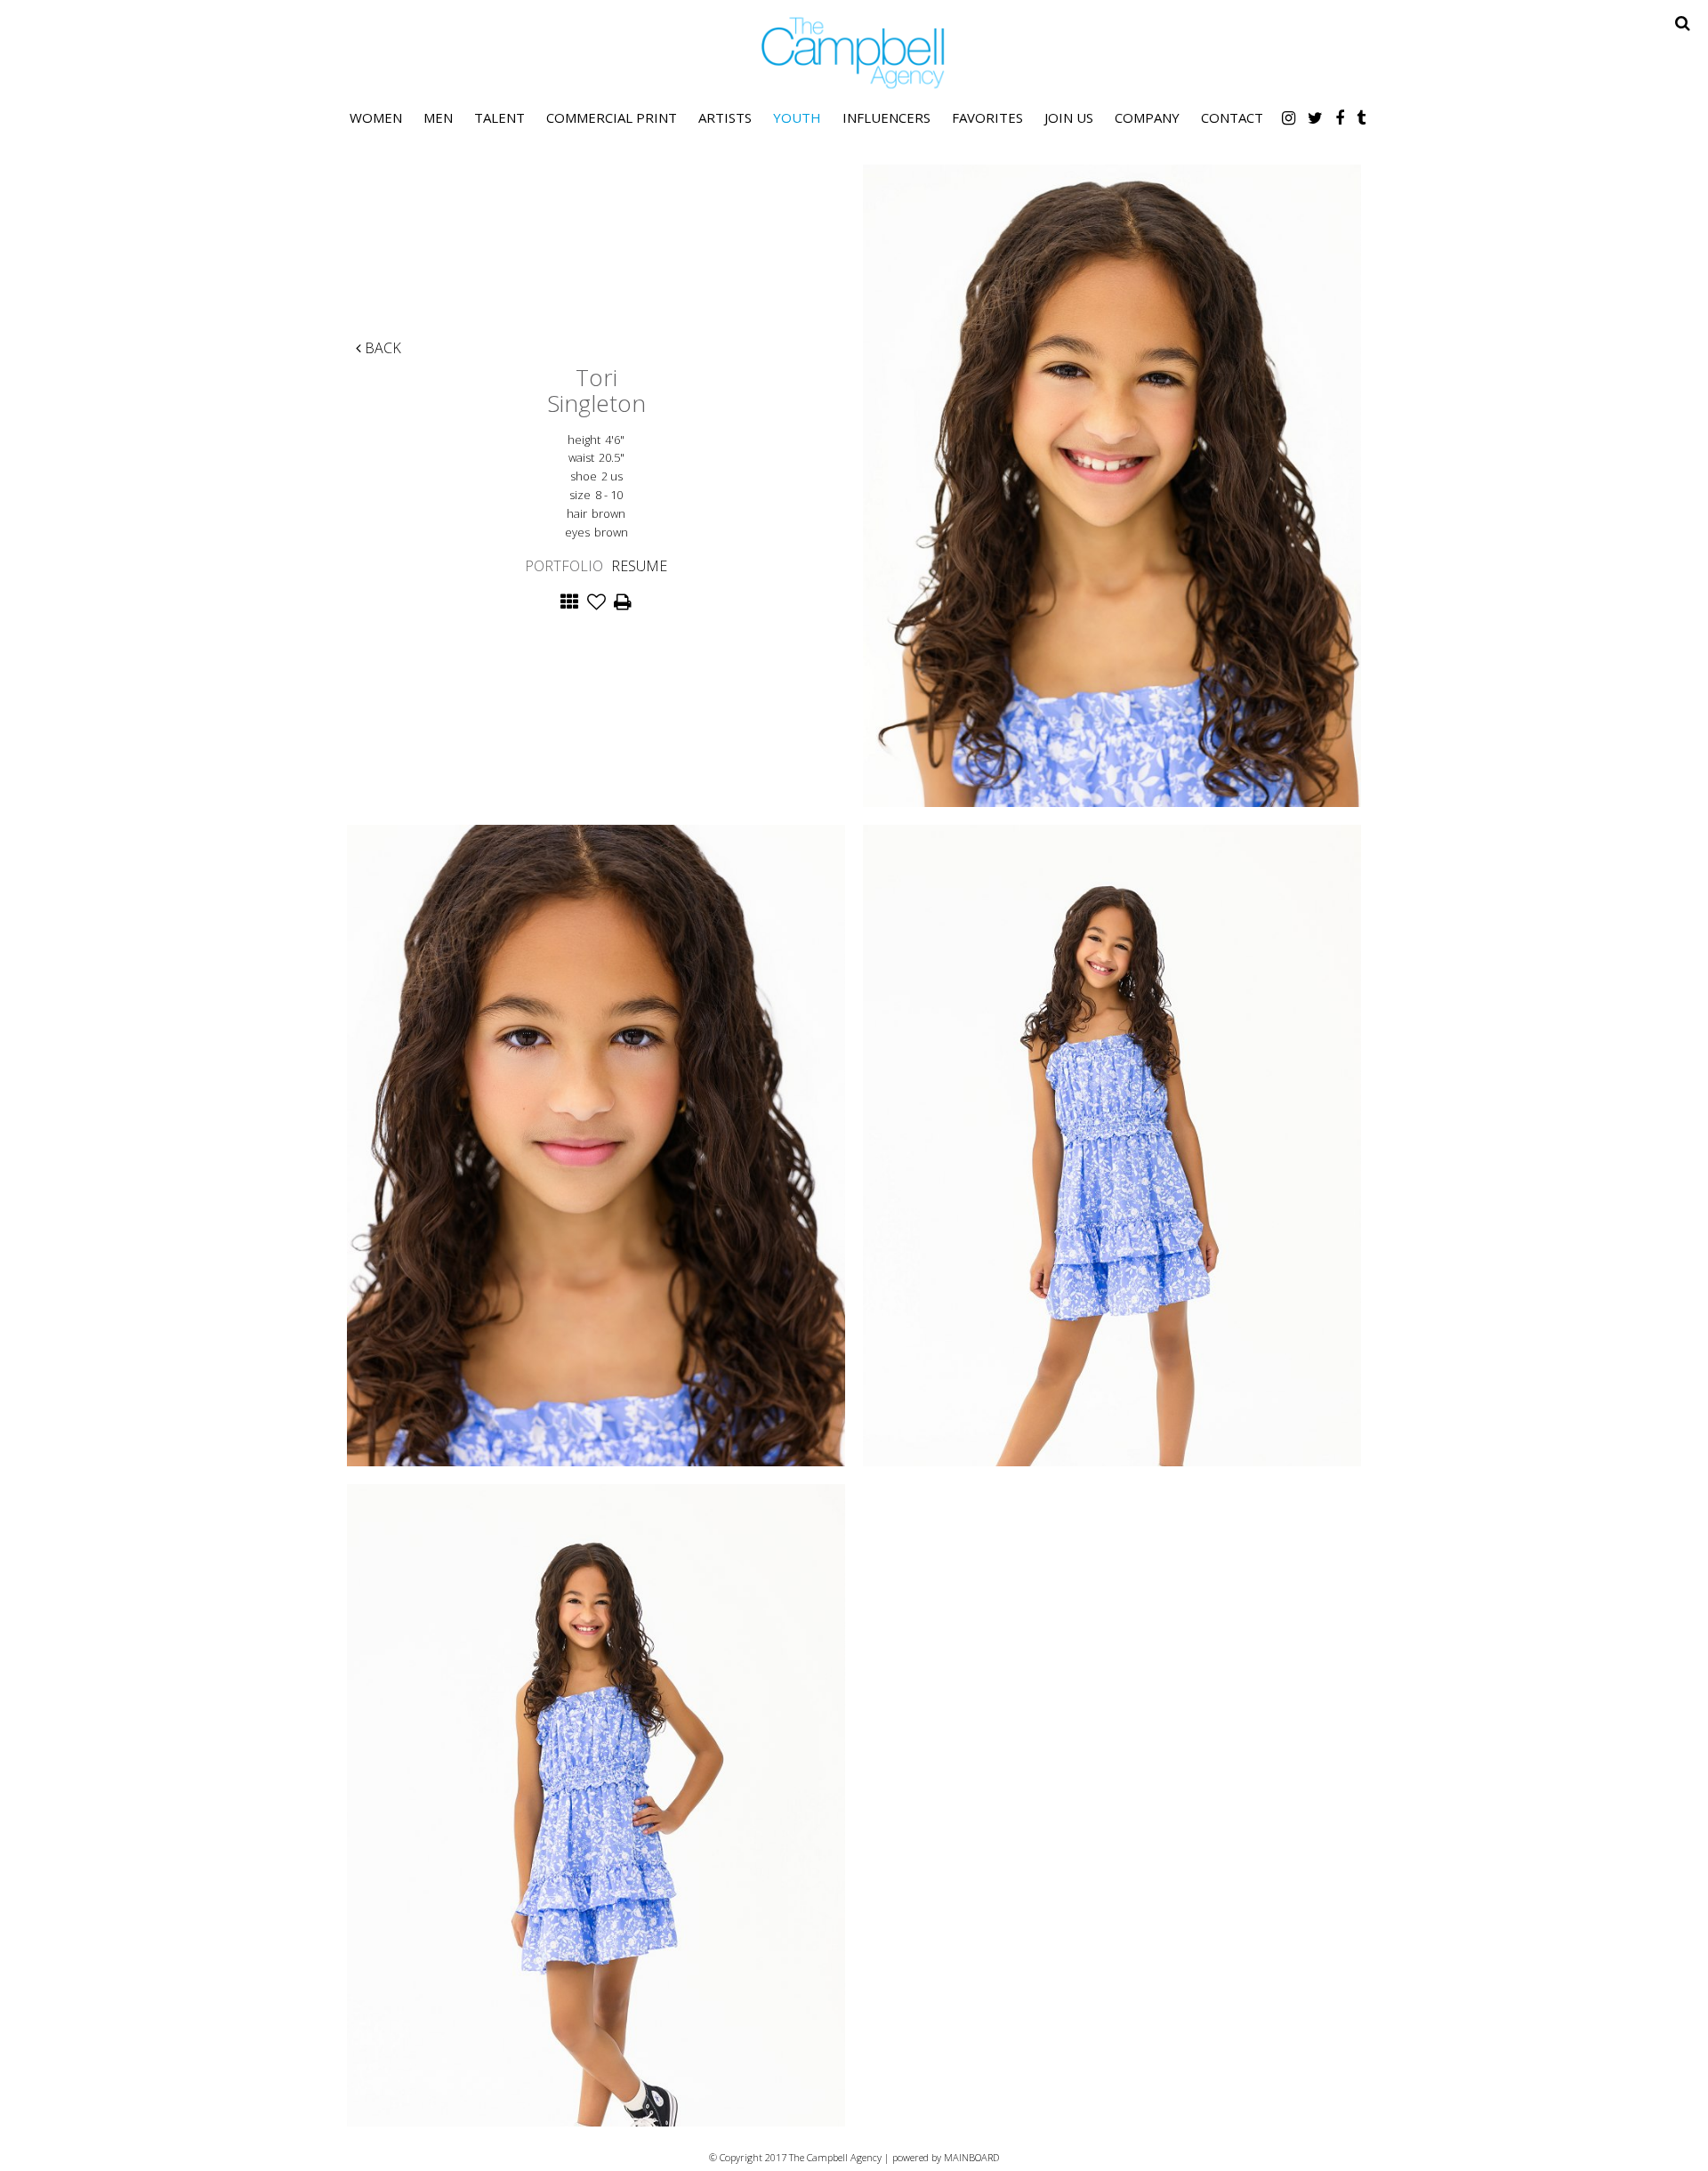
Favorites (987, 117)
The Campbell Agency (854, 53)
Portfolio (564, 566)
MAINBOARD (971, 2157)
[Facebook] (1340, 117)
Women (376, 117)
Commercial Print (612, 117)
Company (1147, 117)
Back (381, 348)
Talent (500, 117)
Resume (639, 566)
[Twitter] (1315, 117)
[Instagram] (1289, 117)
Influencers (886, 117)
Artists (725, 117)
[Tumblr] (1361, 117)
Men (438, 117)
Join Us (1069, 117)
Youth (797, 117)
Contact (1232, 117)
